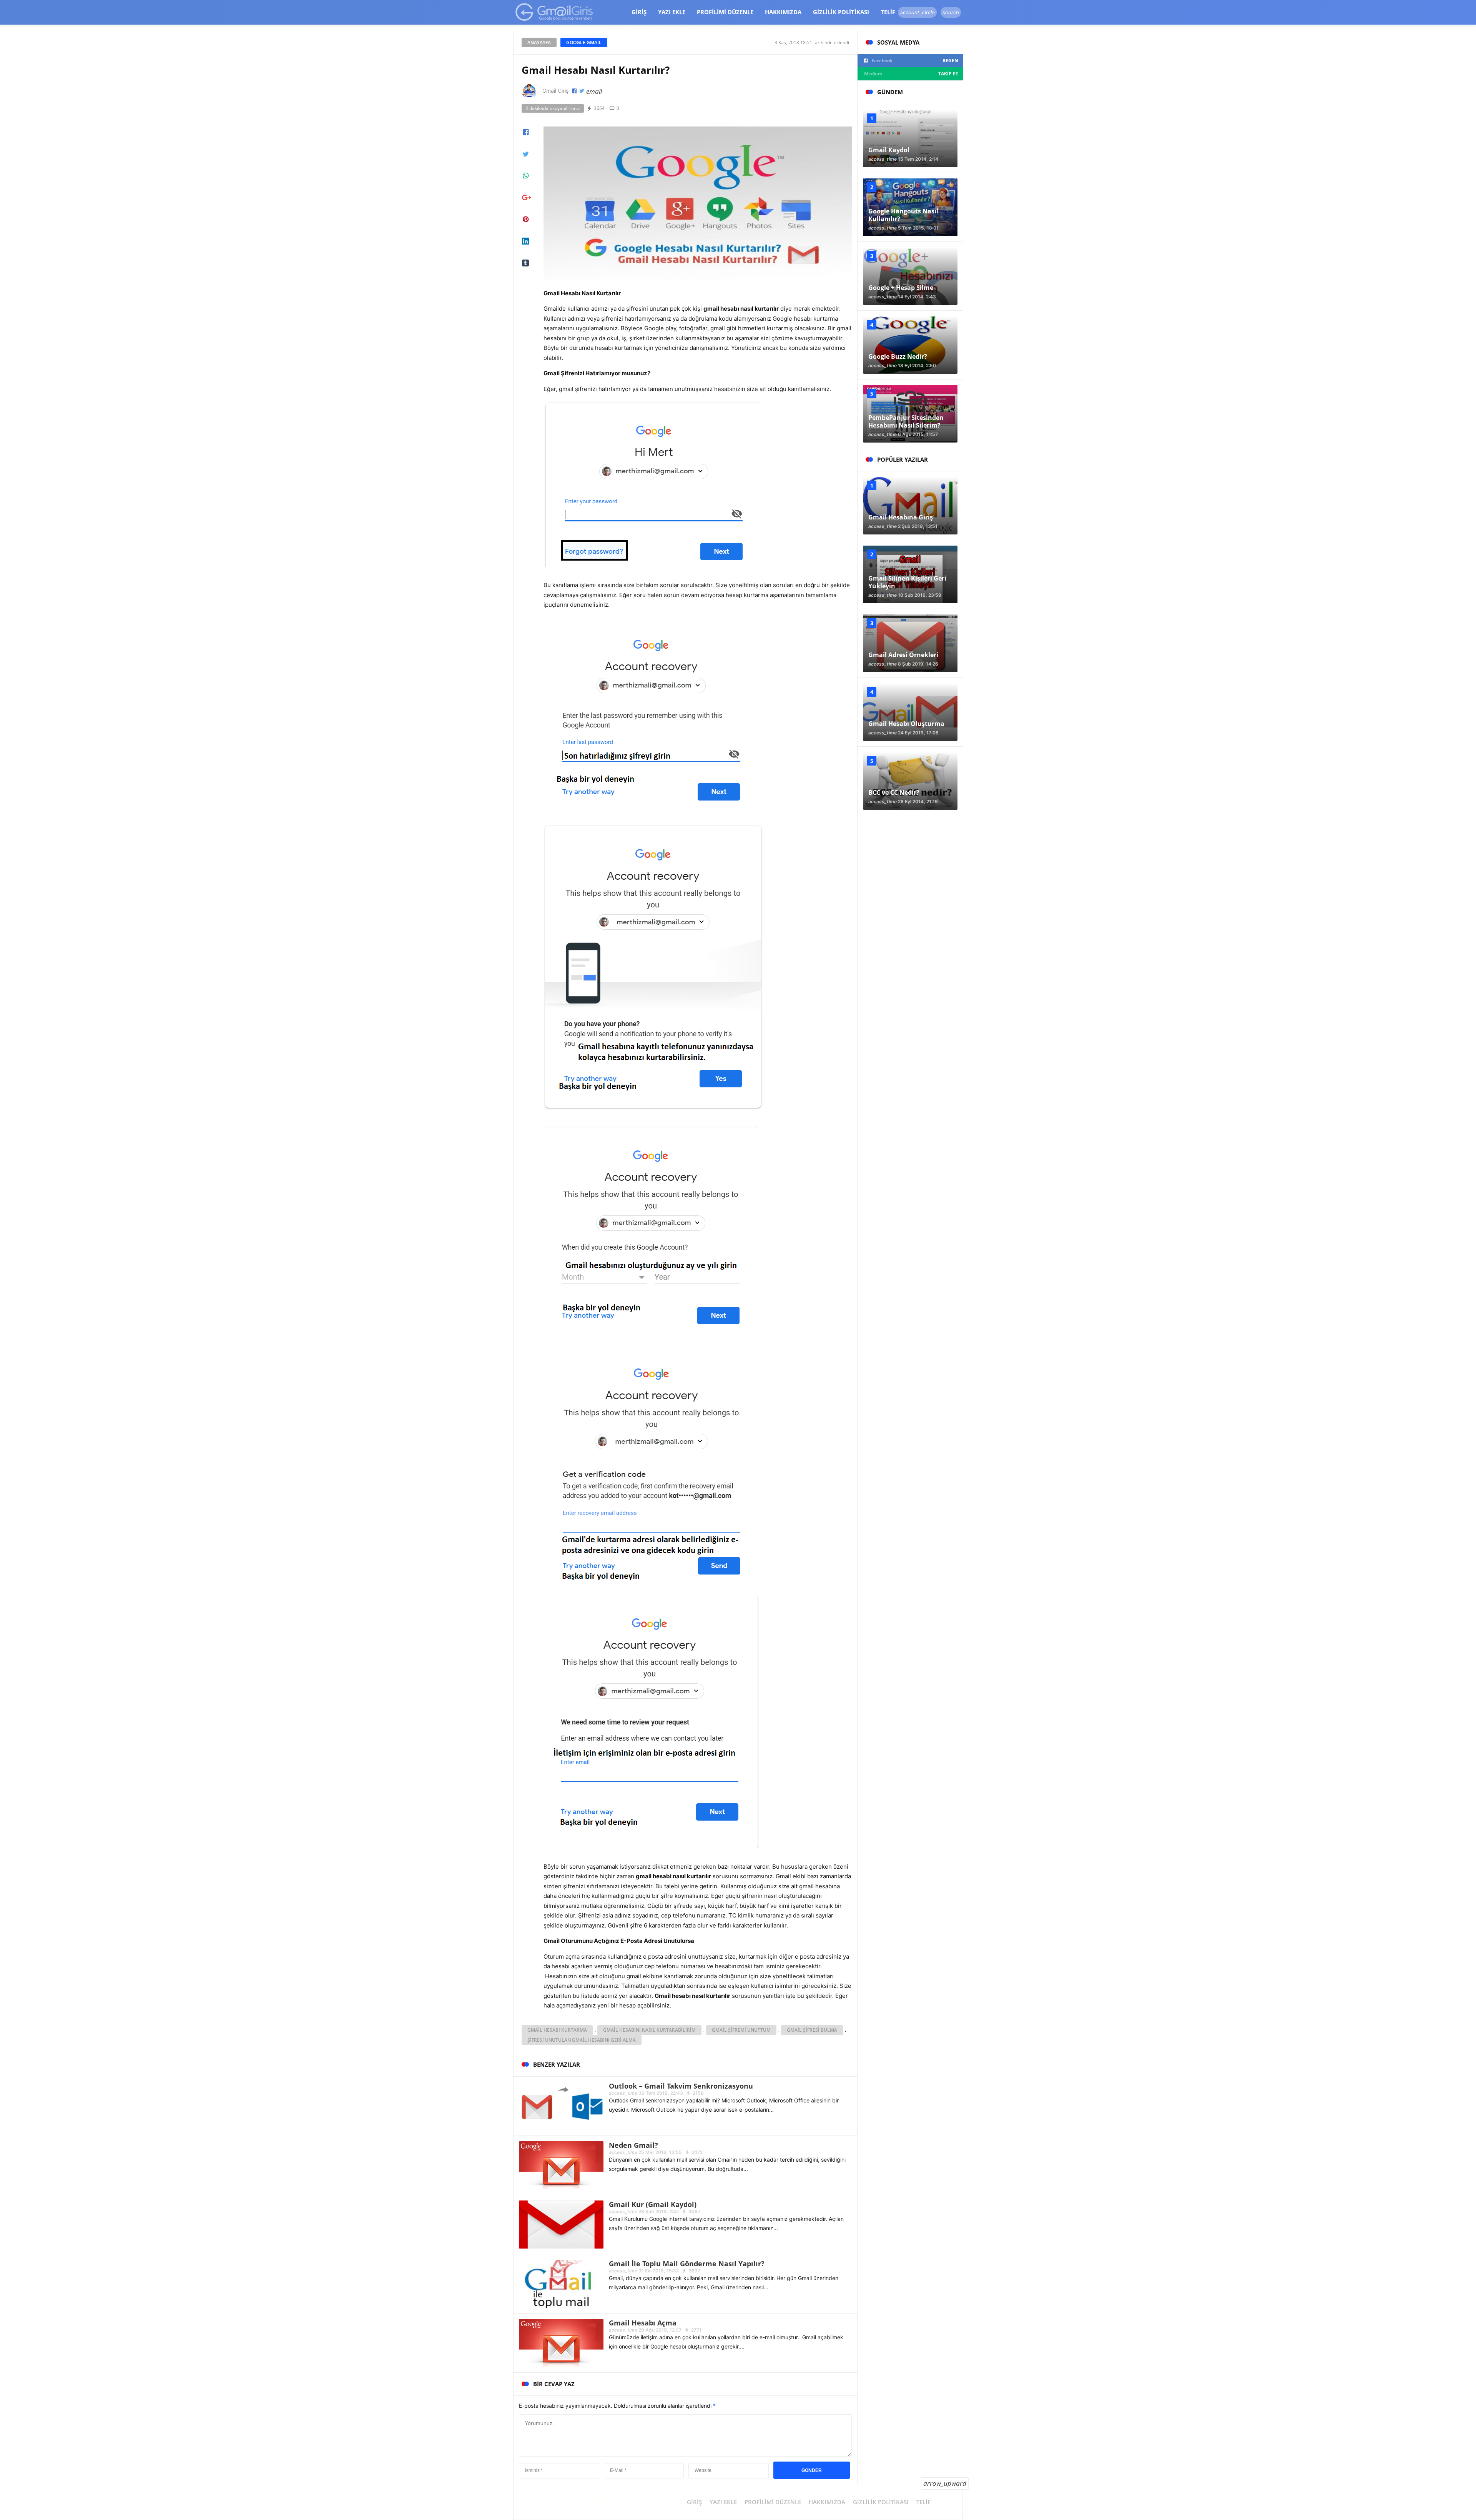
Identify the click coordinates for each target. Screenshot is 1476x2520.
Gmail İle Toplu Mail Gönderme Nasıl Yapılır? (687, 2264)
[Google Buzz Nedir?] (910, 345)
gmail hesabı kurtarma (557, 2030)
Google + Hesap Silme (901, 288)
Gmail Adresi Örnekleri (903, 655)
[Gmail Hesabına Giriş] (910, 506)
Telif (888, 12)
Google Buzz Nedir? (898, 356)
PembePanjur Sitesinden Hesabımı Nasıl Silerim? (906, 421)
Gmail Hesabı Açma (643, 2323)
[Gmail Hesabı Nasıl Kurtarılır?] (698, 202)
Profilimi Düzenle (725, 12)
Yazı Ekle (672, 12)
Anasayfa (539, 42)
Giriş (639, 12)
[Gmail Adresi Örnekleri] (910, 643)
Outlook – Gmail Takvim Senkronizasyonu (681, 2086)
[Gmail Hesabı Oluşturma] (910, 712)
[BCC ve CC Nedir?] (910, 781)
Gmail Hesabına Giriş (901, 517)
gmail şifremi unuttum (741, 2030)
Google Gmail (584, 42)
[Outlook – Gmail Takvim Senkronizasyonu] (561, 2105)
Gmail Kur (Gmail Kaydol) (653, 2204)
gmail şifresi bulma (812, 2030)
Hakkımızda (783, 12)
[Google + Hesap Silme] (910, 276)
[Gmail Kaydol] (910, 138)
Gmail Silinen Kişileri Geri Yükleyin (907, 582)
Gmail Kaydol (889, 150)
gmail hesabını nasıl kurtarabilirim (649, 2030)
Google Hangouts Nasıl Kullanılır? (903, 215)
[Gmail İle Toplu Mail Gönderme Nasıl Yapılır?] (561, 2283)
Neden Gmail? (633, 2145)
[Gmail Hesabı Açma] (561, 2342)
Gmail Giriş (555, 91)
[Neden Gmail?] (561, 2165)
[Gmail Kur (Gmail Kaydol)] (561, 2224)
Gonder (812, 2470)
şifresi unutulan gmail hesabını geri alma (582, 2040)
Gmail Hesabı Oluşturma (906, 724)
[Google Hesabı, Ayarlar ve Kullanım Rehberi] (554, 12)
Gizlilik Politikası (841, 12)
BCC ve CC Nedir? (894, 792)
